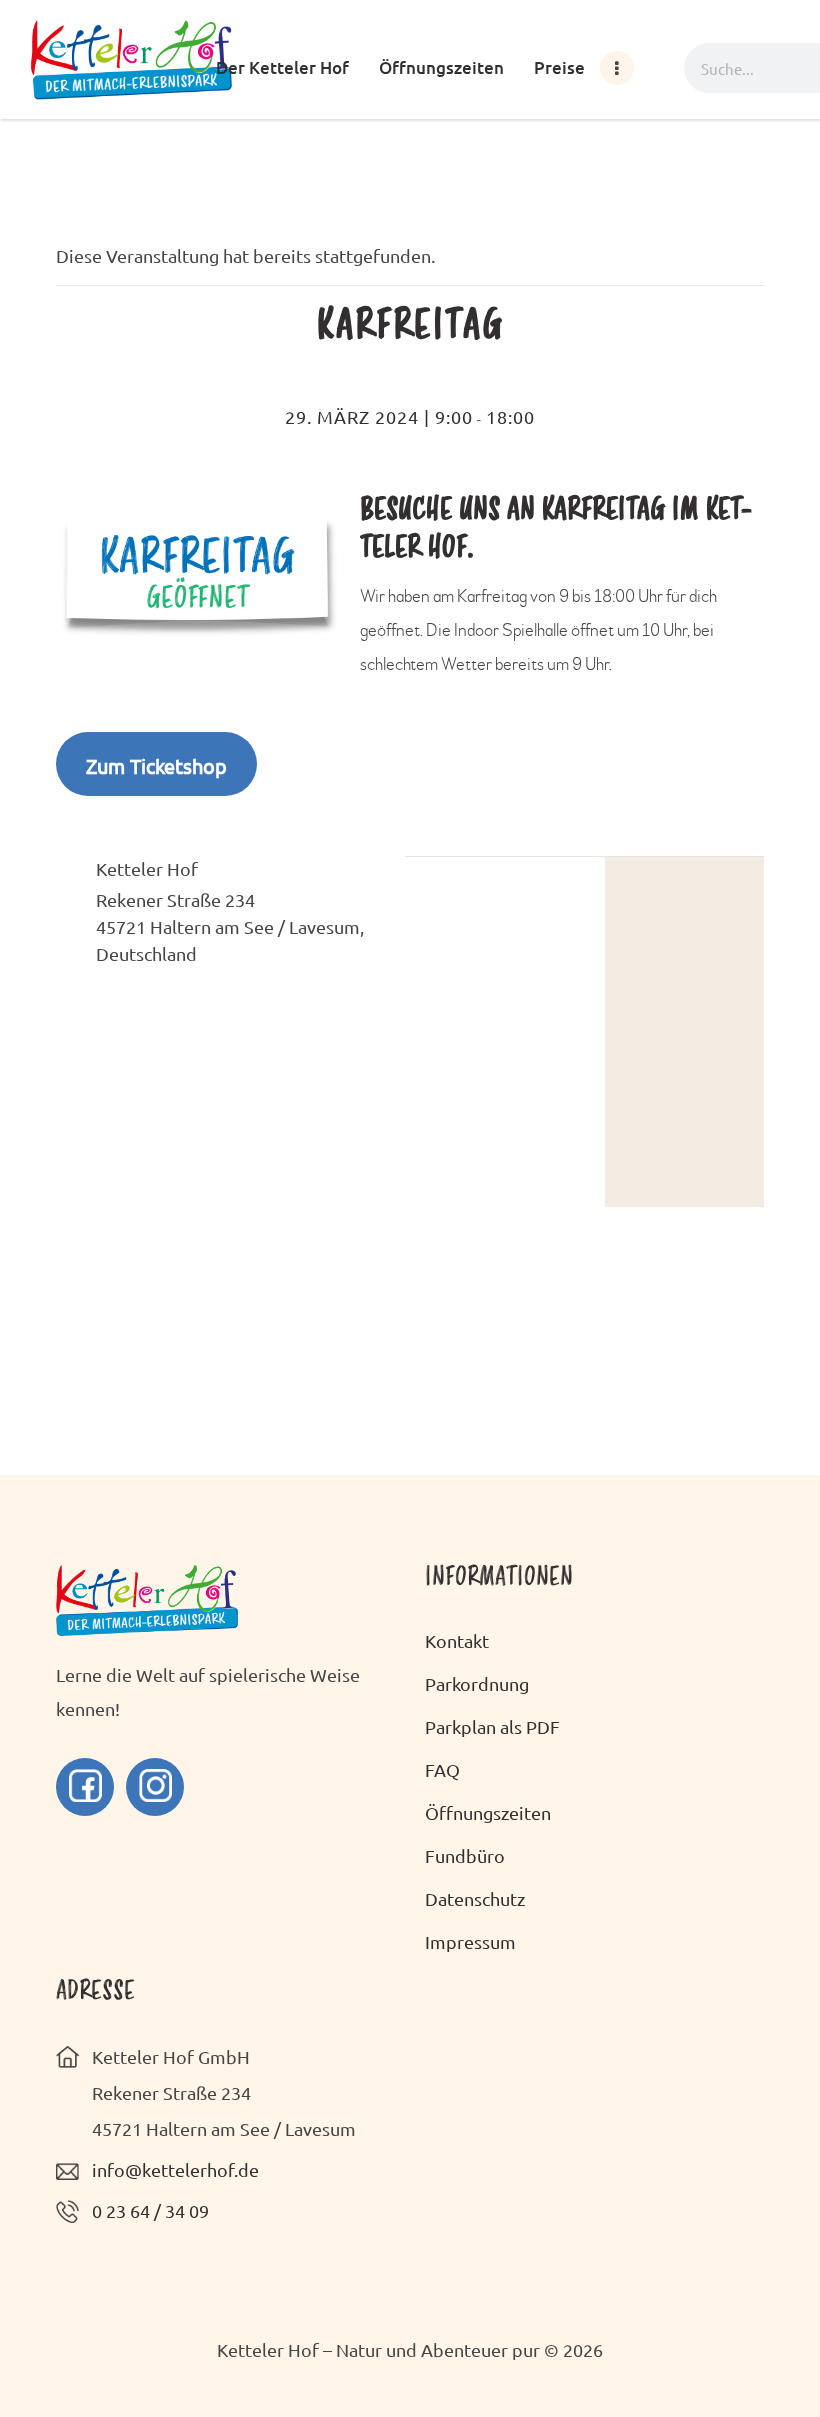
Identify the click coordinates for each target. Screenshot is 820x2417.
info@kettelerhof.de (175, 2169)
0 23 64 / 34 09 (150, 2210)
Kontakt (457, 1640)
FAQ (442, 1769)
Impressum (470, 1941)
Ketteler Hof (147, 868)
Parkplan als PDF (492, 1726)
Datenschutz (475, 1898)
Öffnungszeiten (488, 1812)
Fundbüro (465, 1855)
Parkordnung (477, 1683)
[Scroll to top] (770, 2357)
